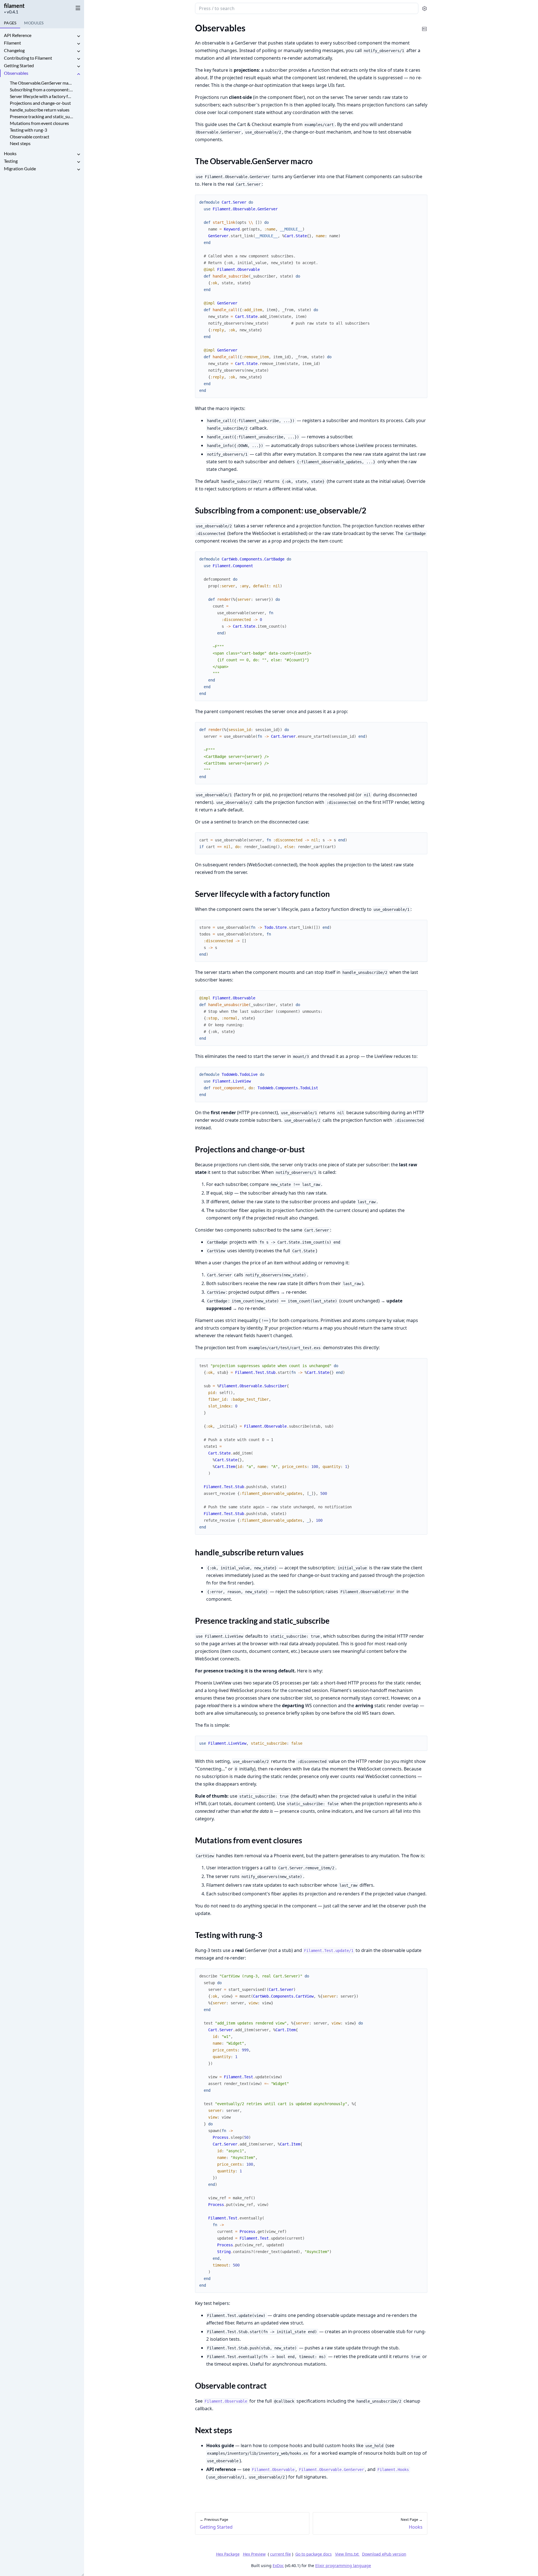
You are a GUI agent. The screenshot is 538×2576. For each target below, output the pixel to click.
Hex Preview (254, 2554)
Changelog (14, 50)
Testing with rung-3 (28, 130)
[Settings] (425, 9)
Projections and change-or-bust (40, 103)
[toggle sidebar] (77, 8)
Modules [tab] (34, 23)
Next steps (20, 143)
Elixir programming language (343, 2565)
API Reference (18, 35)
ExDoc (278, 2565)
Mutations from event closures (39, 123)
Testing (11, 161)
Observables (16, 73)
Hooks (10, 153)
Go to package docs (314, 2554)
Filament (12, 43)
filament (14, 6)
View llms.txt (347, 2554)
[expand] (78, 36)
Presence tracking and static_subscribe (42, 116)
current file (280, 2554)
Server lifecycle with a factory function (42, 96)
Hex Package (228, 2554)
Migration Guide (20, 168)
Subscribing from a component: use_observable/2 (42, 89)
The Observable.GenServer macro (42, 83)
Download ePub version (384, 2554)
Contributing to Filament (28, 58)
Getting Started (19, 65)
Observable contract (30, 137)
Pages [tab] (10, 23)
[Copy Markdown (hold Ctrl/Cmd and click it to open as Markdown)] (425, 25)
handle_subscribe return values (40, 110)
